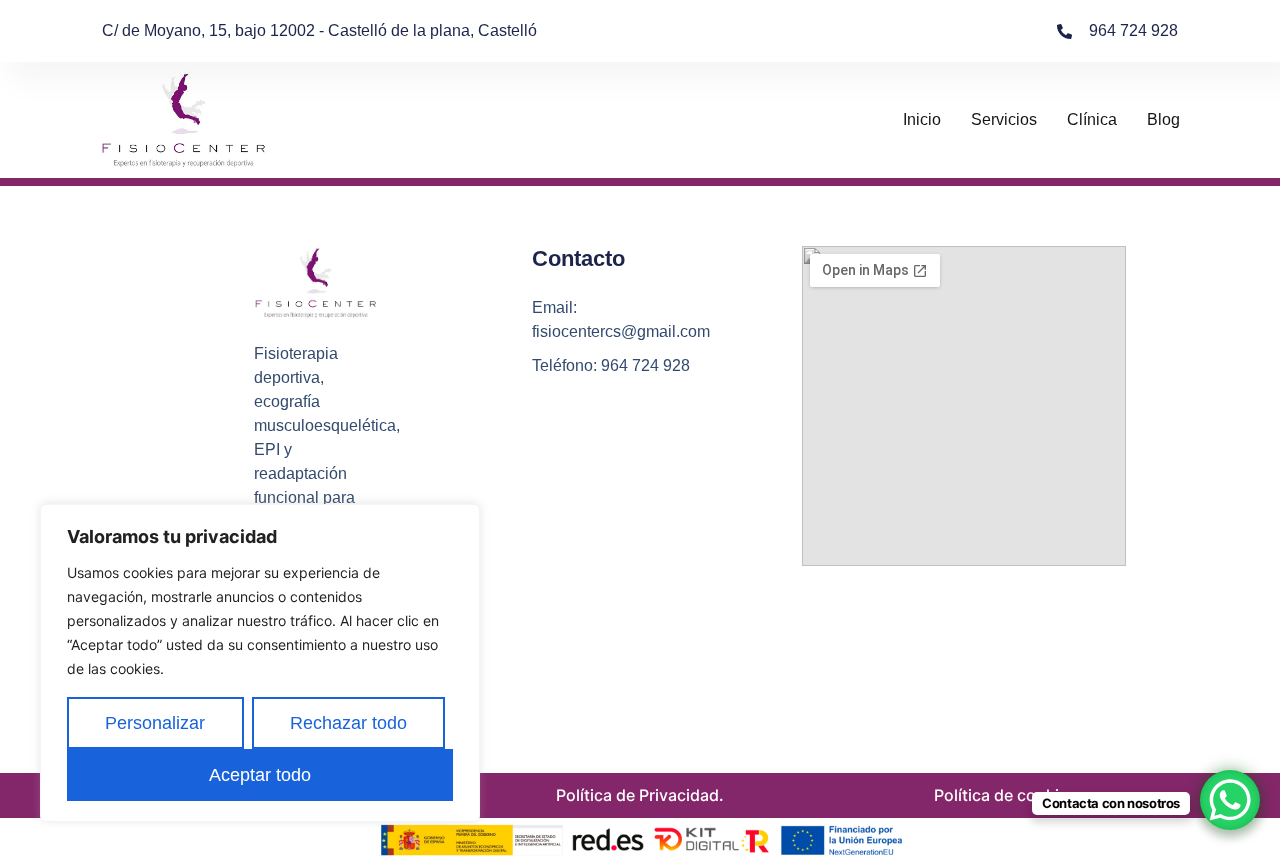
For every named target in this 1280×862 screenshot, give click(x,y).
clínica (1092, 119)
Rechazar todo (348, 723)
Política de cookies (1005, 795)
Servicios (1004, 119)
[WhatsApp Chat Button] (1230, 800)
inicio (922, 119)
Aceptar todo (260, 775)
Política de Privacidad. (640, 795)
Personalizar (155, 723)
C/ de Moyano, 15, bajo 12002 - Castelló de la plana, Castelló (319, 30)
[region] (260, 663)
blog (1163, 119)
